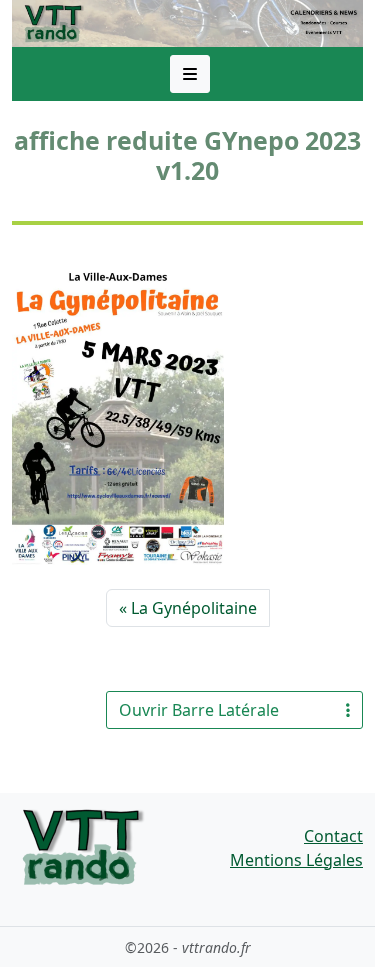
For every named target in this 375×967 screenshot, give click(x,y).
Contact (333, 836)
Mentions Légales (296, 860)
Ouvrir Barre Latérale (199, 710)
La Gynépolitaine (194, 608)
